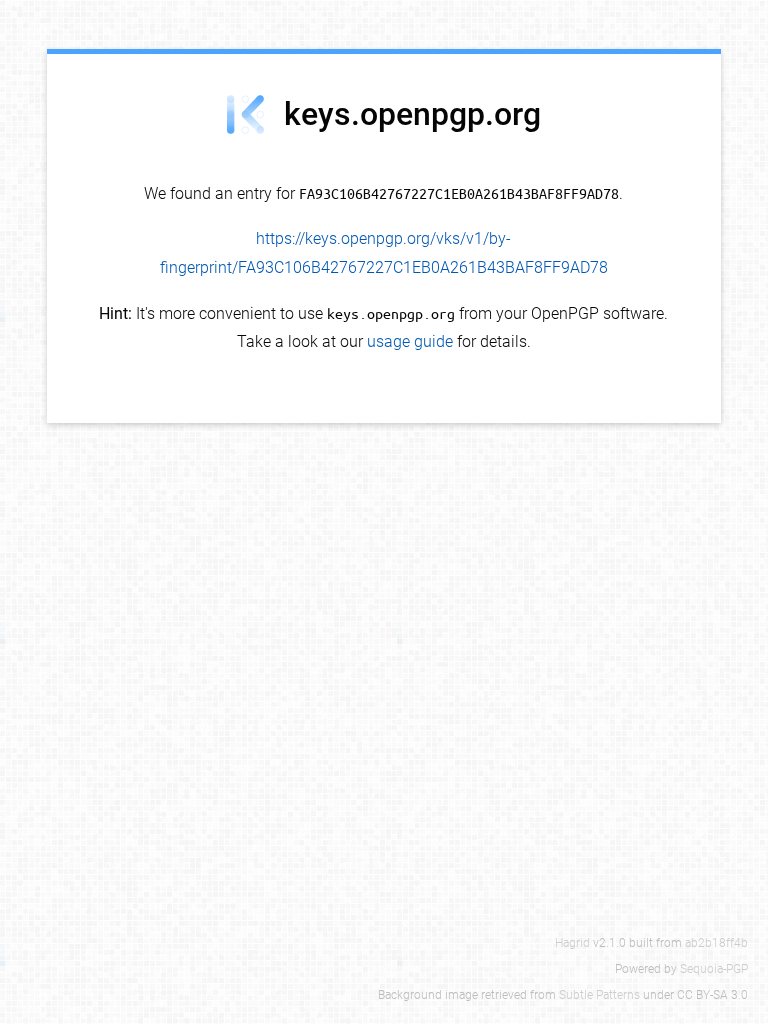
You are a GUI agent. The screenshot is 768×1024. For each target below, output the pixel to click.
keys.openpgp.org (412, 114)
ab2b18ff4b (716, 943)
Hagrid (572, 943)
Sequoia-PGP (714, 969)
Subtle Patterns (599, 995)
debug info (682, 71)
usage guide (410, 341)
